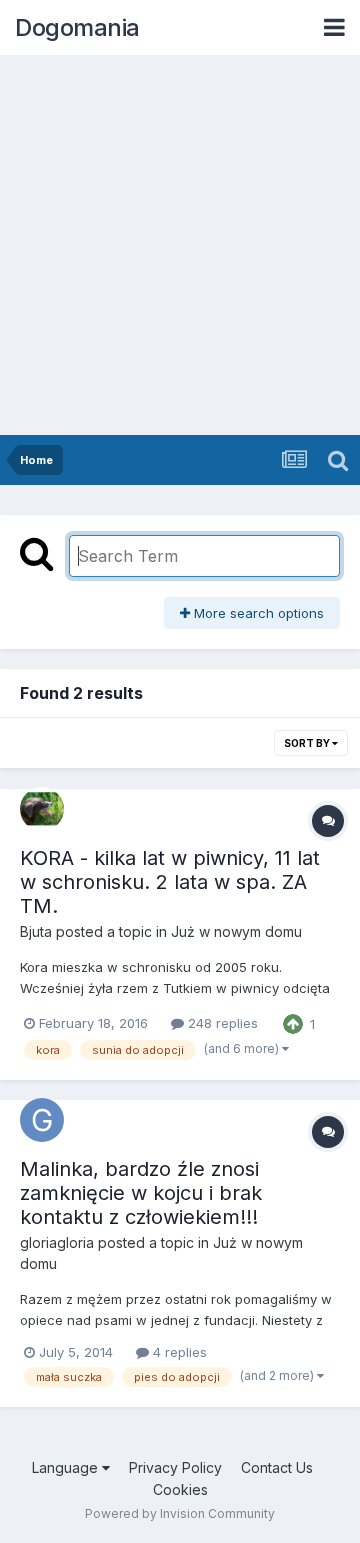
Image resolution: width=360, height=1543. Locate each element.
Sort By (308, 743)
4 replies (178, 1352)
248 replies (221, 1023)
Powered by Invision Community (180, 1513)
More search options (257, 613)
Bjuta (36, 931)
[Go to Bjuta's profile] (42, 809)
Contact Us (277, 1467)
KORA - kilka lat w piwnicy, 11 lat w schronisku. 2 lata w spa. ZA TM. (170, 882)
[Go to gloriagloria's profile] (42, 1120)
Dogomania (77, 27)
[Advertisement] (180, 245)
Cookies (180, 1489)
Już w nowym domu (236, 931)
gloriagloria (57, 1242)
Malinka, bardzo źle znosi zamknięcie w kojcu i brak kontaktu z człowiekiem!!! (141, 1193)
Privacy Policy (175, 1467)
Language (67, 1467)
